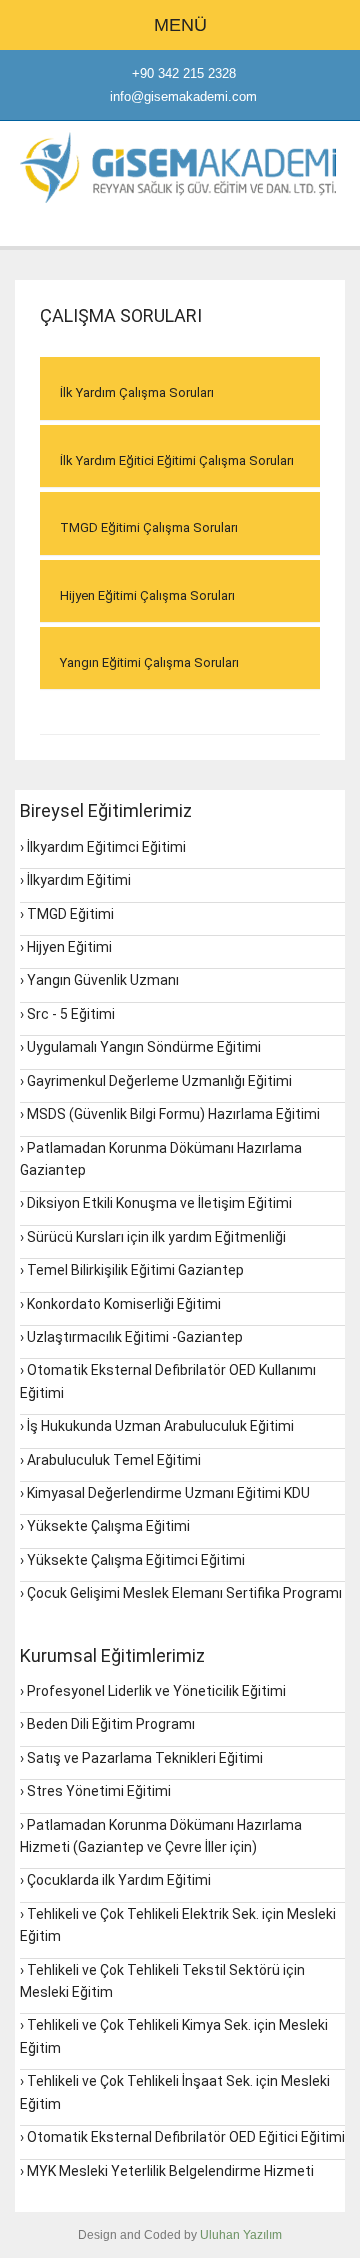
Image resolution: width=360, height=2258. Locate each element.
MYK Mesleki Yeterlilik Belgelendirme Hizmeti (170, 2171)
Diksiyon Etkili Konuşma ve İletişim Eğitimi (159, 1203)
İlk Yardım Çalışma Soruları (137, 392)
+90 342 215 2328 (184, 73)
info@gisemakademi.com (183, 96)
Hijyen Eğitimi (69, 947)
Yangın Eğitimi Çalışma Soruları (149, 662)
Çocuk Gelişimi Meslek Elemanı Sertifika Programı (184, 1593)
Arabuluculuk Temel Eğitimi (114, 1460)
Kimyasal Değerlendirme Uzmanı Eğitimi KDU (168, 1493)
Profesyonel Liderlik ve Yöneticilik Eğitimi (156, 1691)
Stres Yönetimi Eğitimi (99, 1791)
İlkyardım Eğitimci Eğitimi (106, 847)
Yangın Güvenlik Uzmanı (103, 980)
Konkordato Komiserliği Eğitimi (124, 1304)
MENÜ (180, 25)
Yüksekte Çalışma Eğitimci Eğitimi (136, 1560)
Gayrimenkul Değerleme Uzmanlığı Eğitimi (159, 1081)
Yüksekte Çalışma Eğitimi (108, 1526)
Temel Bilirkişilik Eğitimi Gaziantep (135, 1270)
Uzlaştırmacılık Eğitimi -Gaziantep (135, 1337)
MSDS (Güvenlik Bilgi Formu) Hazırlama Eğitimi (173, 1114)
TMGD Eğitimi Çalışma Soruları (149, 527)
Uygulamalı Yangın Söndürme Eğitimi (144, 1047)
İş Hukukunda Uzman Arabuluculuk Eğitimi (160, 1426)
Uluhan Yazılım (241, 2235)
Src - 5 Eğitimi (71, 1014)
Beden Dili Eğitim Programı (111, 1724)
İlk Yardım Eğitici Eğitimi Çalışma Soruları (177, 460)
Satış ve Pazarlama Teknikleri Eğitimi (145, 1758)
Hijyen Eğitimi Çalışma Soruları (147, 595)
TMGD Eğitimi (70, 914)
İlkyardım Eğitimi (79, 880)
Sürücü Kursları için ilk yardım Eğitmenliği (156, 1237)
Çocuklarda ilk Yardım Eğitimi (119, 1880)
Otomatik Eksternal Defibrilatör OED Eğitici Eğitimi (186, 2137)
